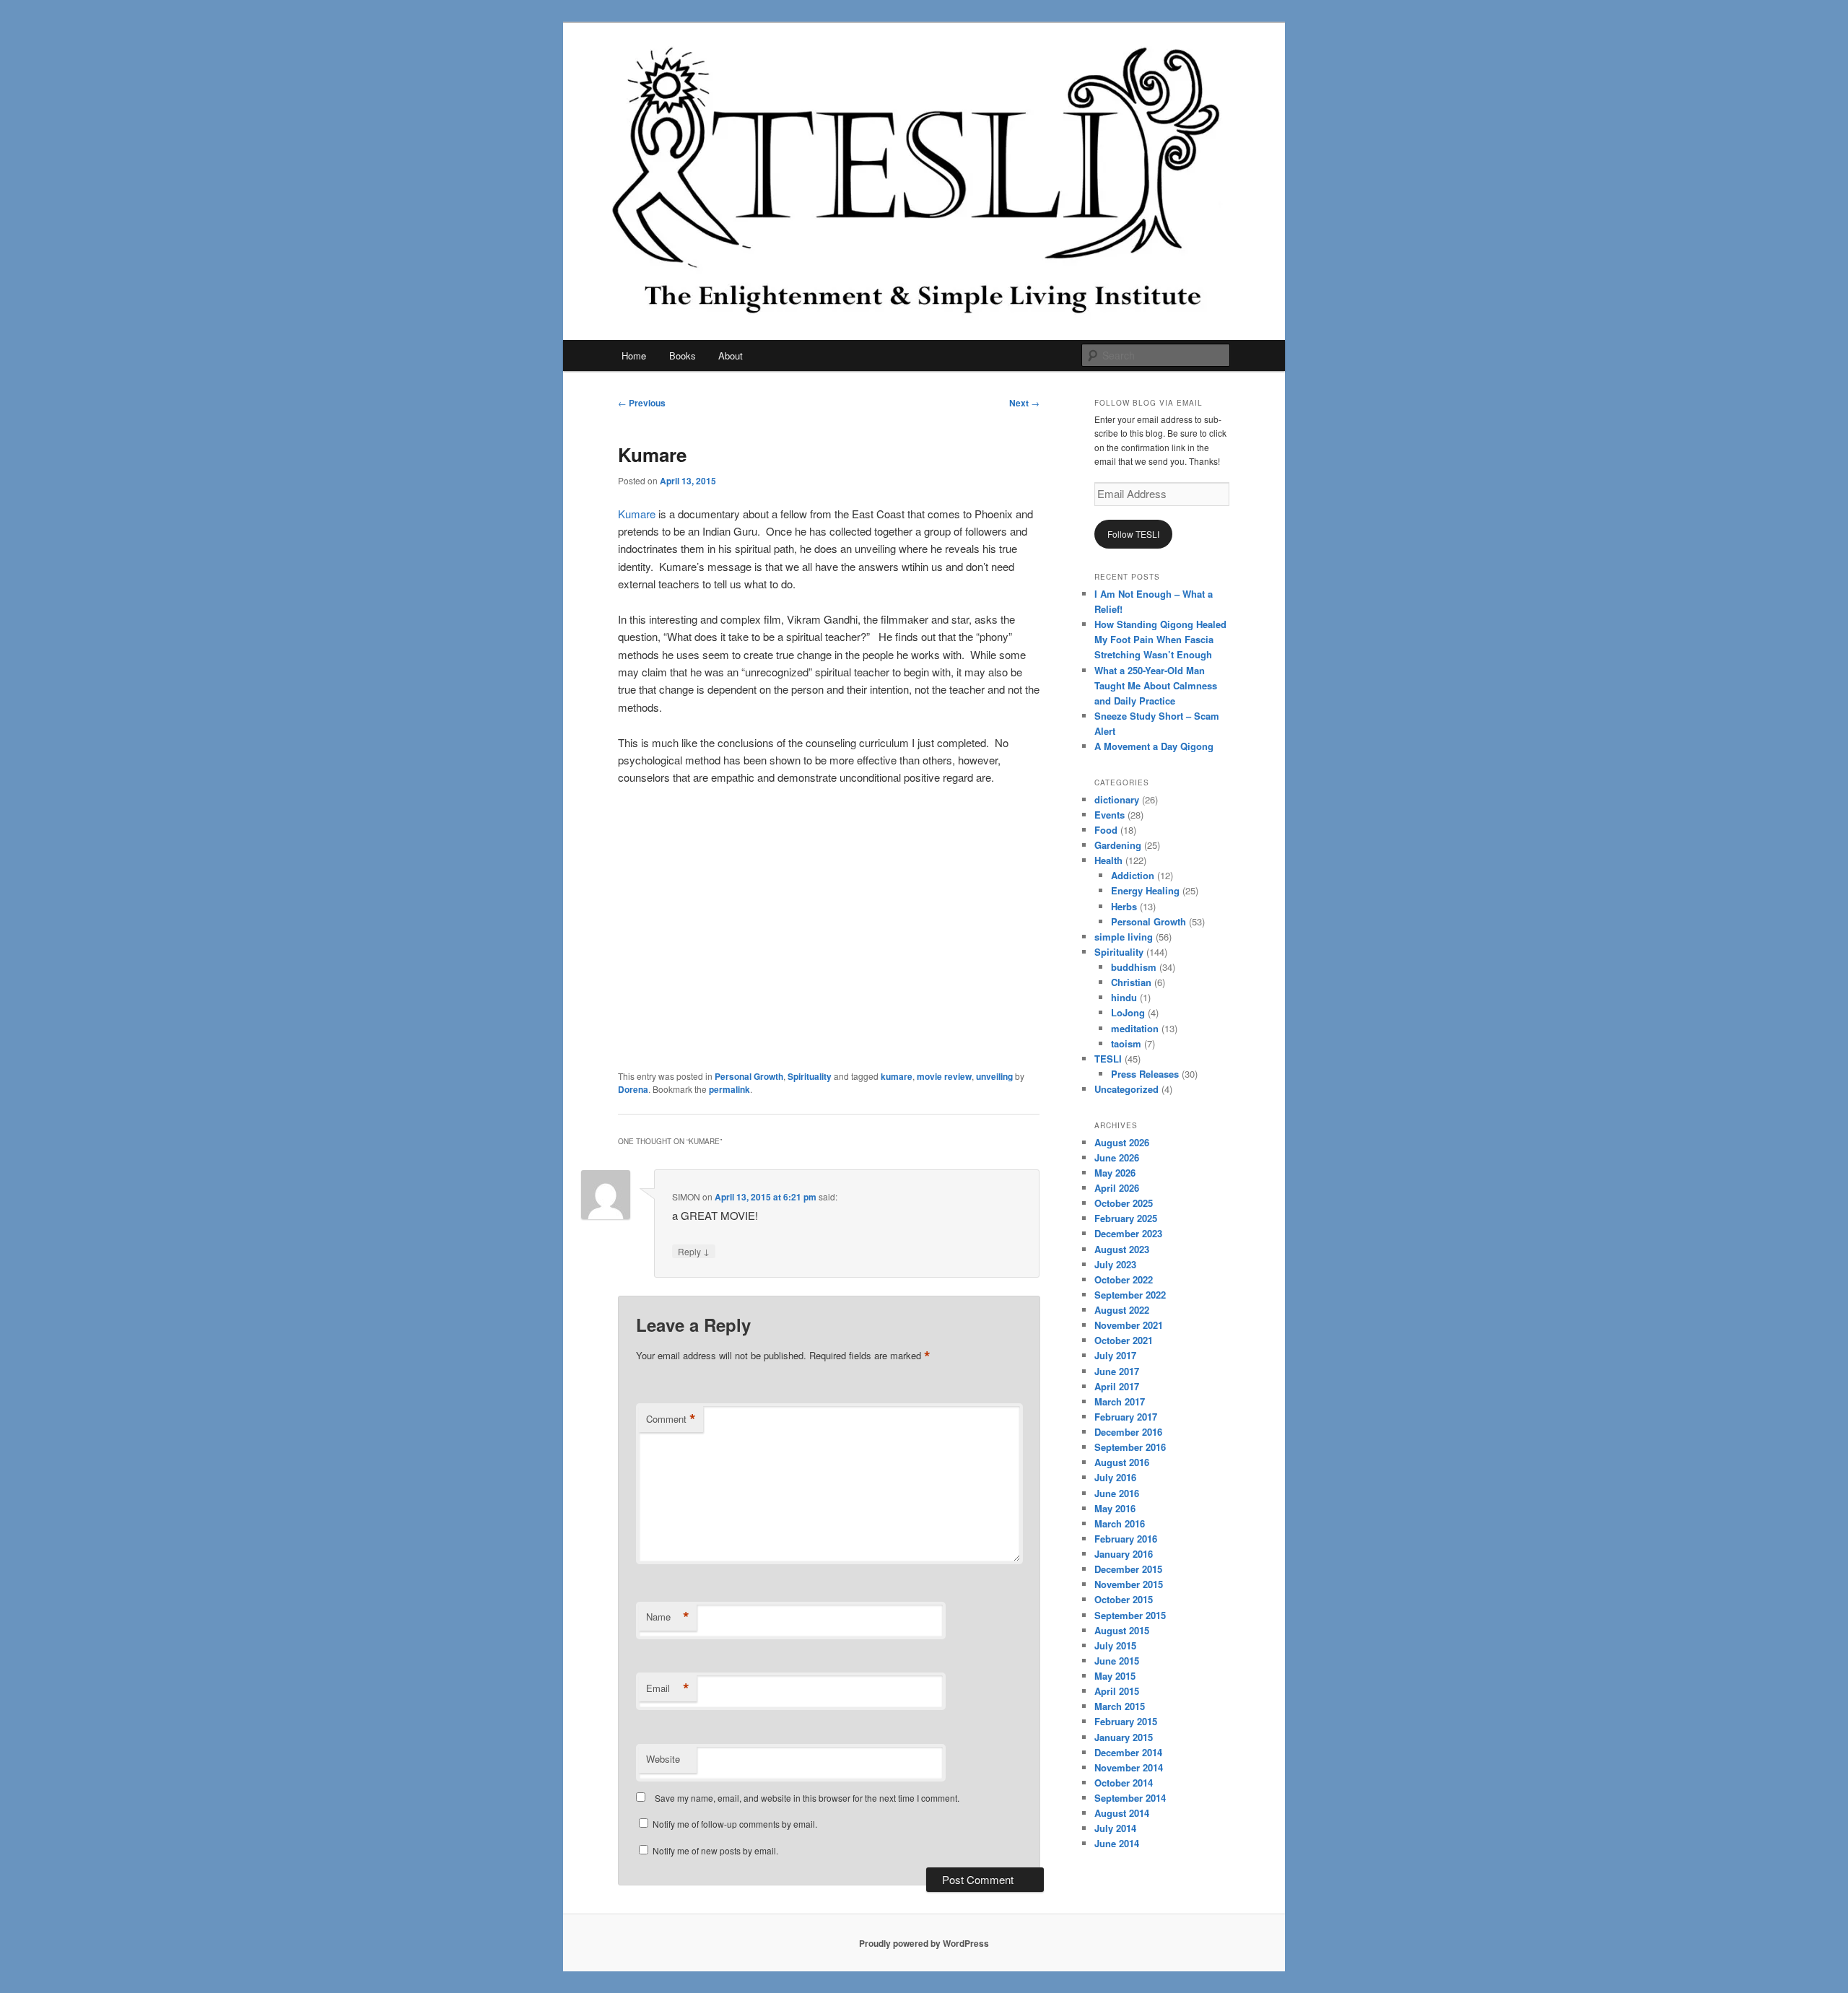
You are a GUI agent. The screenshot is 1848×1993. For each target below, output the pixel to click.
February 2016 (1126, 1539)
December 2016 (1128, 1432)
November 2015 (1129, 1584)
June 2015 (1117, 1661)
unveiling (994, 1076)
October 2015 (1124, 1599)
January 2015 (1124, 1737)
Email (668, 1688)
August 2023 (1122, 1249)
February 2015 (1126, 1721)
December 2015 (1128, 1569)
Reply (694, 1251)
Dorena (633, 1089)
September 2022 (1130, 1295)
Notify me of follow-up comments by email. (735, 1824)
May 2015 (1115, 1676)
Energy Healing (1145, 890)
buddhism (1134, 967)
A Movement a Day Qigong (1154, 746)
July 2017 (1115, 1355)
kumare (897, 1076)
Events (1110, 815)
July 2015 (1115, 1645)
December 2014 (1128, 1752)
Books (683, 356)
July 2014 (1115, 1828)
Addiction (1133, 875)
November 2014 (1129, 1767)
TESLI (1108, 1059)
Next (1024, 403)
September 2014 (1130, 1798)
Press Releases (1145, 1074)
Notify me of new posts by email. (715, 1850)
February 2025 (1126, 1218)
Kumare (637, 514)
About (731, 356)
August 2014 (1122, 1813)
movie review (944, 1076)
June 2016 (1117, 1493)
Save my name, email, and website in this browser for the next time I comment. (807, 1798)
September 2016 (1130, 1447)
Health (1108, 860)
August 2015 (1122, 1630)
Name (668, 1617)
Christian (1131, 982)
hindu (1124, 997)
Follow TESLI (1133, 534)
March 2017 (1120, 1401)
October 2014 (1124, 1783)
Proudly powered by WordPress (924, 1943)
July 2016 (1115, 1477)
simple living (1124, 937)
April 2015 (1117, 1691)
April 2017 (1117, 1386)
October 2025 (1124, 1203)
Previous (642, 403)
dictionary (1117, 799)
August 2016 (1122, 1462)
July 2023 (1115, 1264)
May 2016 (1115, 1508)
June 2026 (1117, 1157)
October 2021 (1124, 1340)
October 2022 (1124, 1279)
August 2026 (1122, 1142)
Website (663, 1759)
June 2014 (1117, 1843)
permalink (729, 1089)
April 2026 (1117, 1188)
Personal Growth (749, 1076)
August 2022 (1122, 1310)
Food (1106, 830)
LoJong (1128, 1012)
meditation (1135, 1028)
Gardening (1118, 845)
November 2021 (1129, 1325)
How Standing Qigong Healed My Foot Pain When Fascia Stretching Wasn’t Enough (1160, 639)
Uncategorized (1126, 1089)
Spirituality (810, 1076)
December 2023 (1128, 1233)
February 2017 (1126, 1417)
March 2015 (1120, 1706)
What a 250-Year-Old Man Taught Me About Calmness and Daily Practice (1156, 685)
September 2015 (1130, 1615)
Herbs (1124, 906)
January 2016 (1124, 1554)
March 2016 (1120, 1523)
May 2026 (1115, 1173)
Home (634, 356)
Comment (671, 1419)
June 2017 (1117, 1371)
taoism (1126, 1043)
